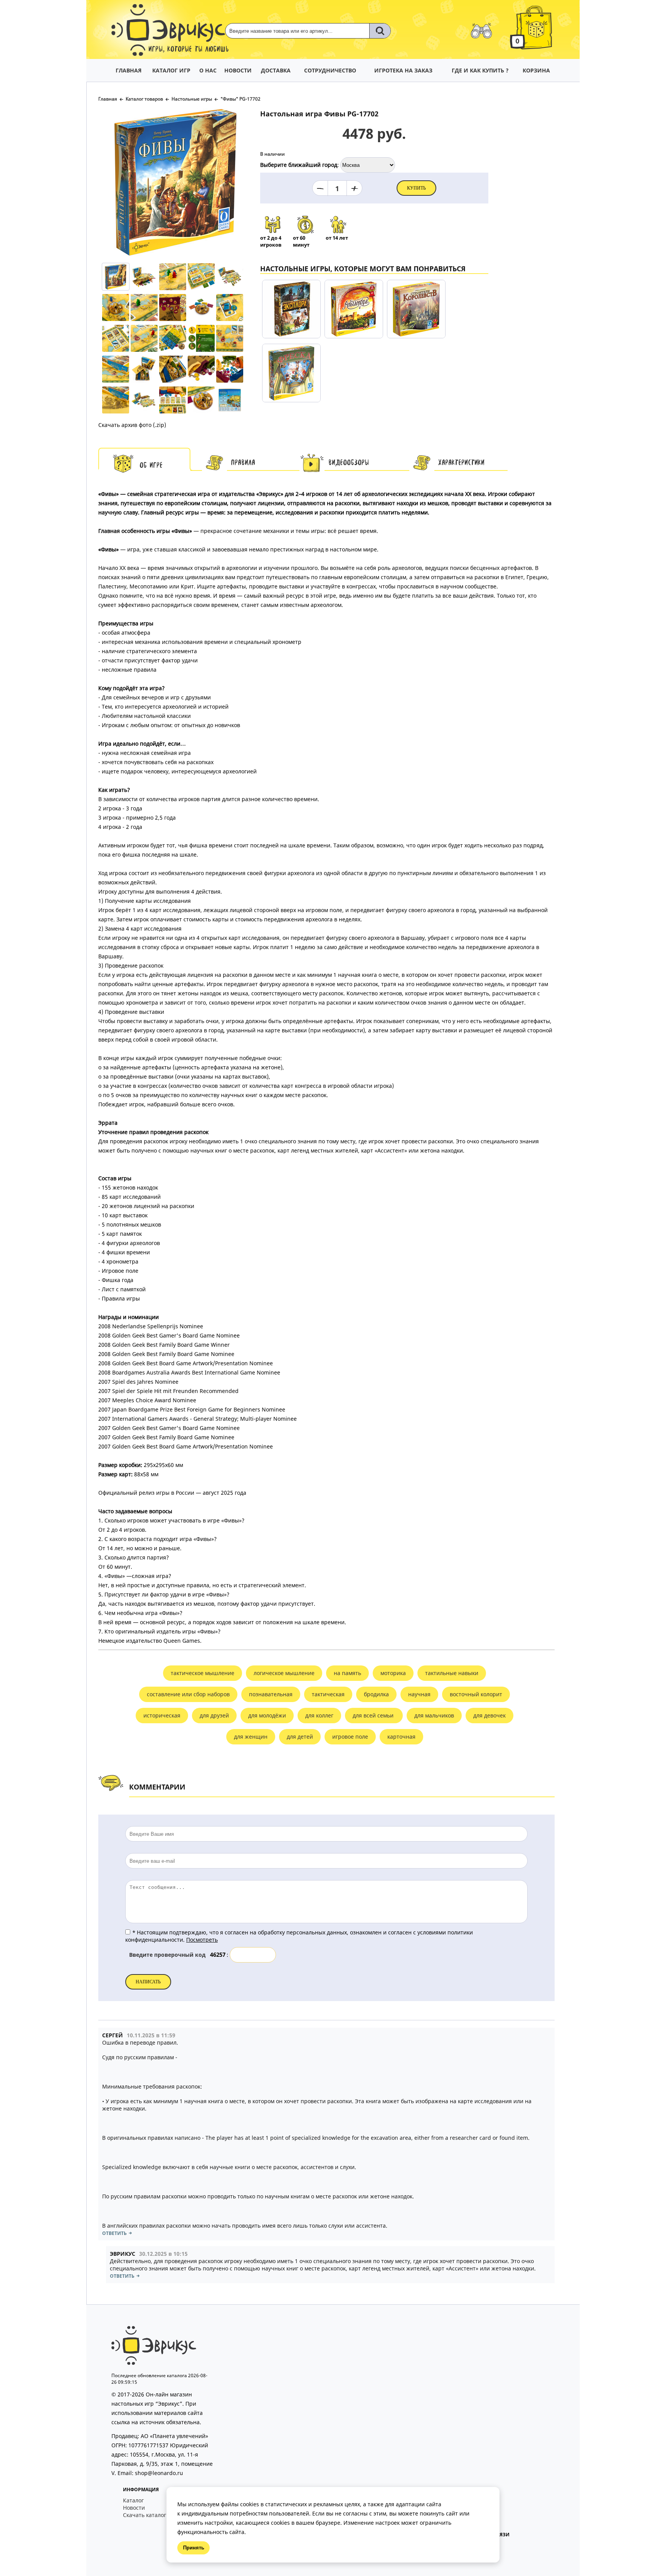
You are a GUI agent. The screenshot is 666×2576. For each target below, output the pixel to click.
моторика (393, 1673)
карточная (401, 1737)
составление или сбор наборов (188, 1694)
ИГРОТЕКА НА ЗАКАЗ (403, 70)
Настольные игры (192, 99)
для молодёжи (267, 1715)
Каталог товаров (144, 99)
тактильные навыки (452, 1673)
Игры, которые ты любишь (189, 50)
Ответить (114, 2233)
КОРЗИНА (536, 70)
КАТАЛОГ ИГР (171, 70)
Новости (134, 2508)
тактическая (328, 1694)
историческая (162, 1715)
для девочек (489, 1715)
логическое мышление (284, 1673)
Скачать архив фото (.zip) (132, 425)
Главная (108, 99)
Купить (416, 188)
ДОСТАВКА (276, 70)
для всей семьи (374, 1715)
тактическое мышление (203, 1673)
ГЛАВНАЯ (129, 70)
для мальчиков (434, 1715)
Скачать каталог (145, 2515)
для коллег (319, 1715)
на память (347, 1673)
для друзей (214, 1715)
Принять (194, 2548)
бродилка (376, 1694)
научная (419, 1694)
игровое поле (350, 1737)
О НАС (208, 70)
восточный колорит (476, 1694)
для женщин (251, 1737)
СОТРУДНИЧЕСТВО (330, 70)
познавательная (271, 1694)
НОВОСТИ (238, 70)
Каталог (133, 2500)
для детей (300, 1737)
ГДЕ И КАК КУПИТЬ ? (480, 70)
